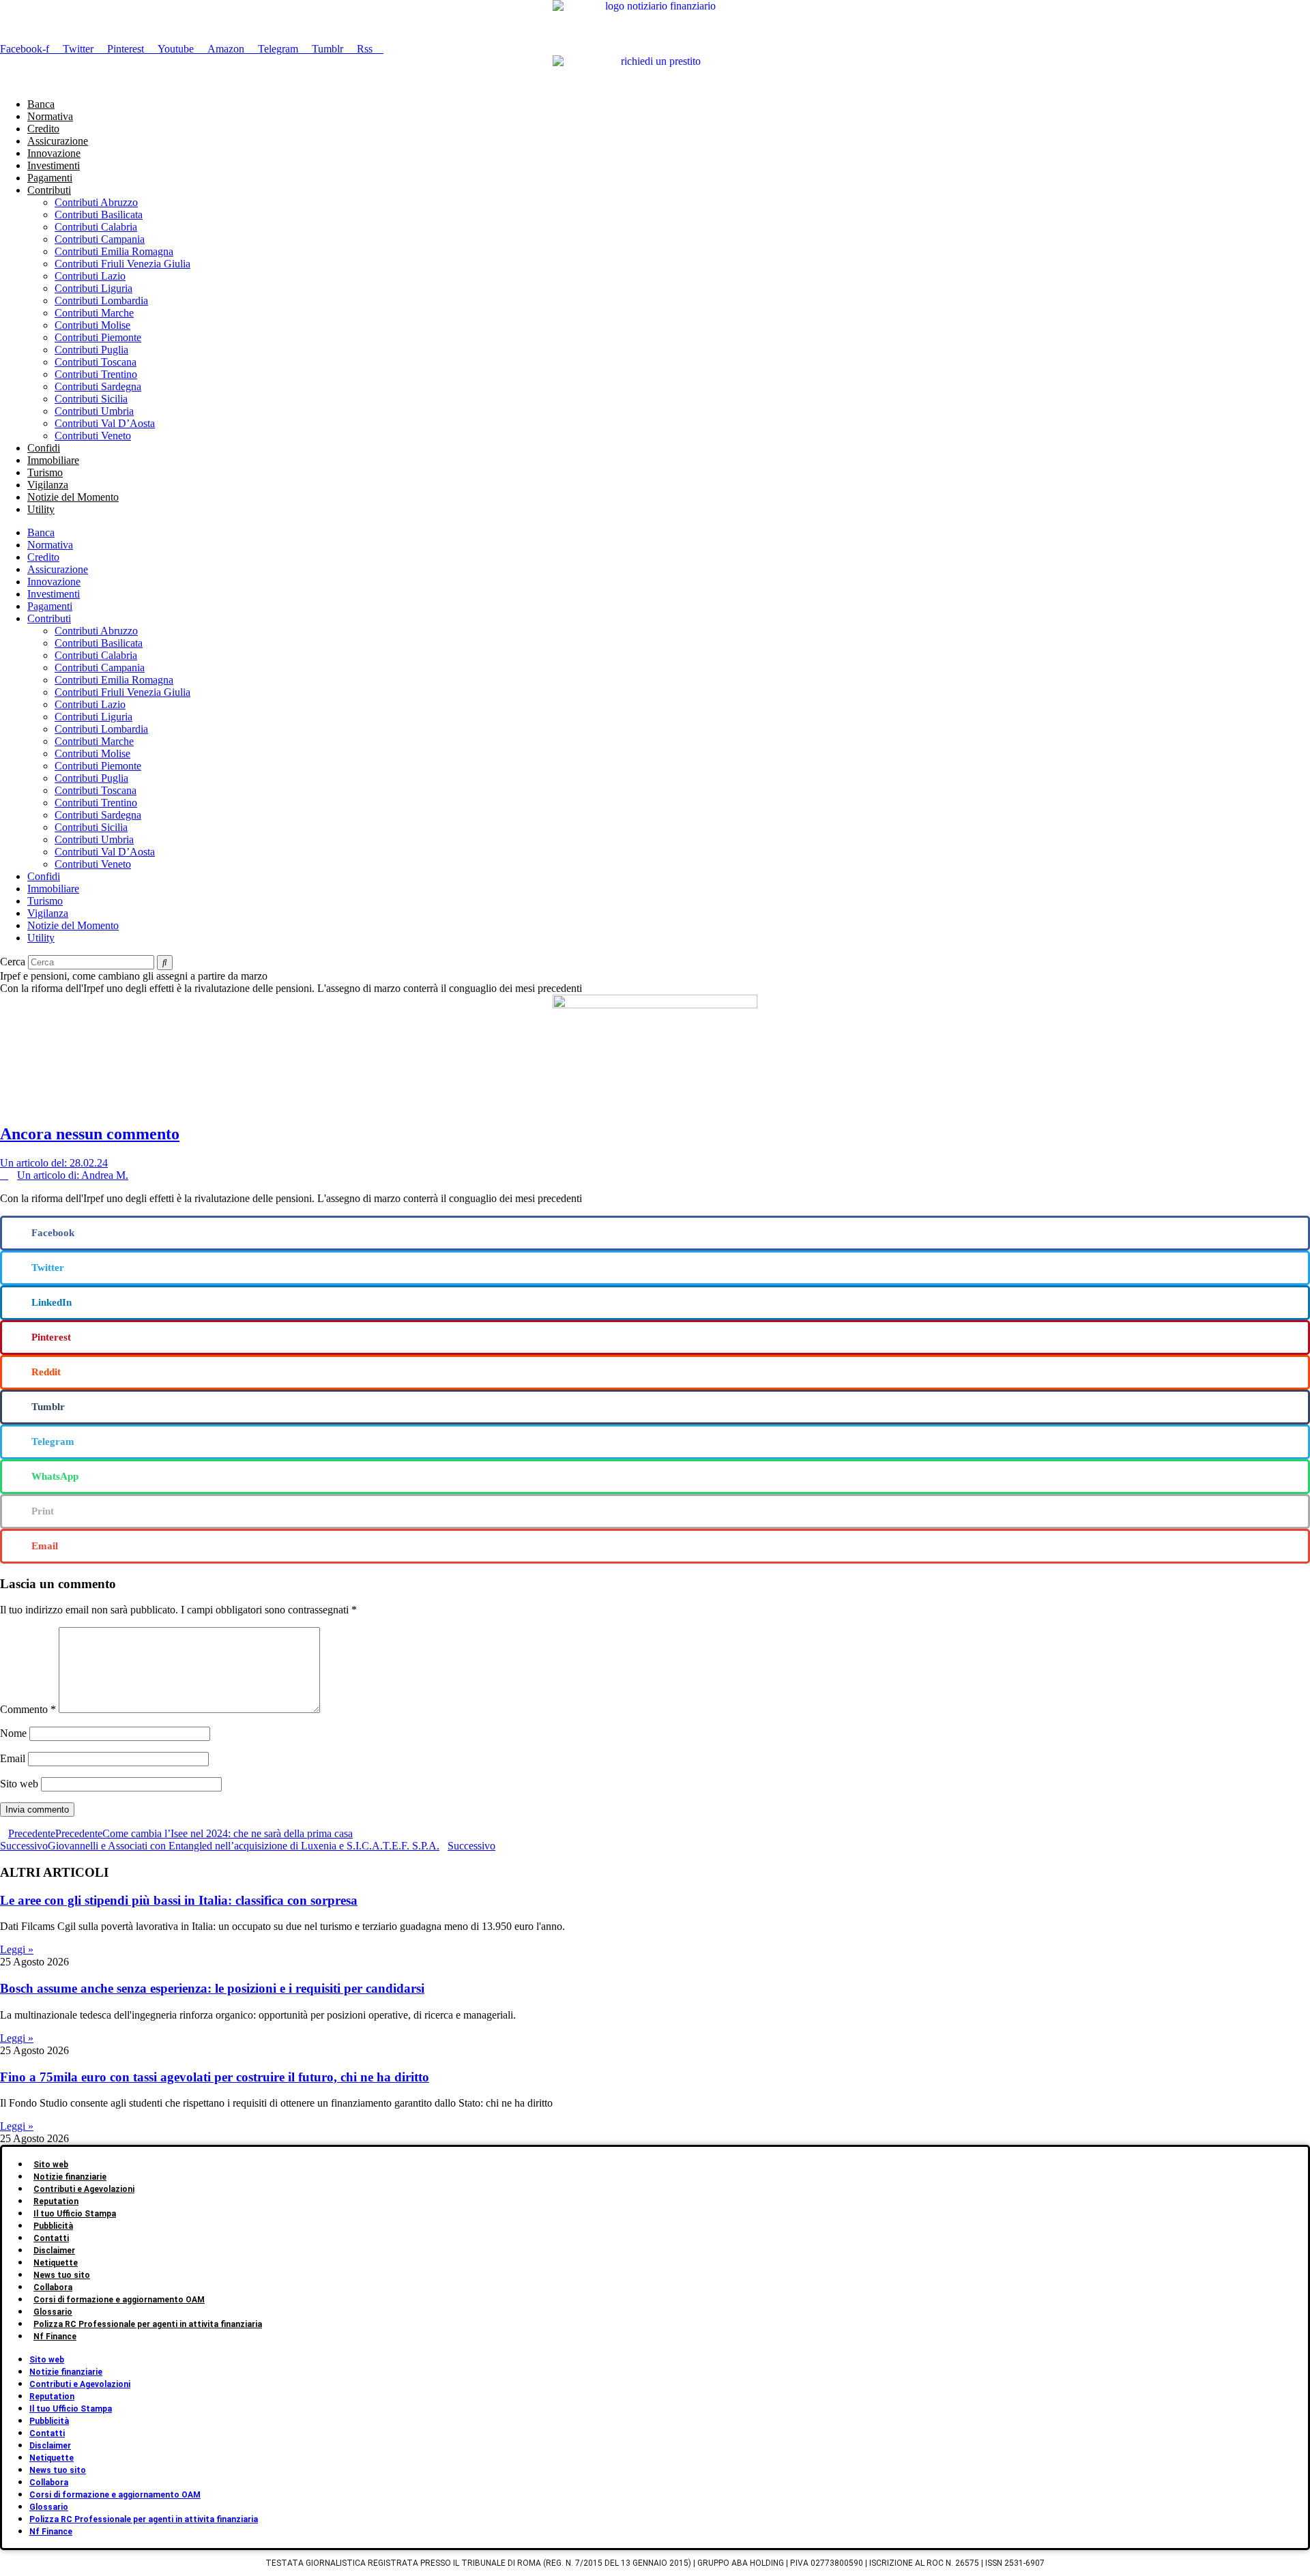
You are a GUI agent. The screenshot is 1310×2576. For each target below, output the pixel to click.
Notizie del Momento (73, 497)
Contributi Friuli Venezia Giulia (122, 264)
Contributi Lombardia (101, 301)
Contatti (51, 2238)
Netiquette (56, 2263)
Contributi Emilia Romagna (114, 251)
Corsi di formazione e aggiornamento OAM (119, 2300)
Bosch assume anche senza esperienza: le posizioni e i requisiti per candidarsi (212, 1988)
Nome (13, 1733)
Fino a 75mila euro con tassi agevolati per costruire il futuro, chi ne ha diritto (215, 2077)
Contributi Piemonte (98, 337)
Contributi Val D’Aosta (105, 423)
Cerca (13, 962)
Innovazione (54, 153)
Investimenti (54, 165)
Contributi (49, 190)
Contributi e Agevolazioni (84, 2189)
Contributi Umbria (94, 411)
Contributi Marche (94, 313)
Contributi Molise (92, 325)
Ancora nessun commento (90, 1134)
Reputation (56, 2201)
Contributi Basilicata (99, 215)
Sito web (19, 1784)
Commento (28, 1709)
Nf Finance (55, 2337)
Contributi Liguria (93, 288)
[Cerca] (165, 963)
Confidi (44, 448)
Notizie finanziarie (70, 2177)
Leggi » (17, 1949)
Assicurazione (58, 141)
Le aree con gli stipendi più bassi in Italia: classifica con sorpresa (179, 1900)
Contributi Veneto (93, 436)
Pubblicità (53, 2226)
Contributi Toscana (96, 362)
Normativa (50, 116)
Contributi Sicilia (91, 399)
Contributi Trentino (96, 374)
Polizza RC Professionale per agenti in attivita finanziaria (148, 2324)
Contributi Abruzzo (96, 202)
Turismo (45, 472)
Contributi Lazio (90, 276)
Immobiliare (53, 460)
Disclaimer (54, 2251)
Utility (41, 509)
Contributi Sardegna (98, 386)
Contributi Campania (100, 239)
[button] (655, 1233)
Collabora (53, 2287)
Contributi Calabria (96, 227)
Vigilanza (48, 485)
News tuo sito (62, 2275)
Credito (43, 129)
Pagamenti (50, 178)
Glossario (53, 2312)
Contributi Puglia (91, 350)
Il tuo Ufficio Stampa (75, 2214)
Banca (41, 104)
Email (13, 1758)
